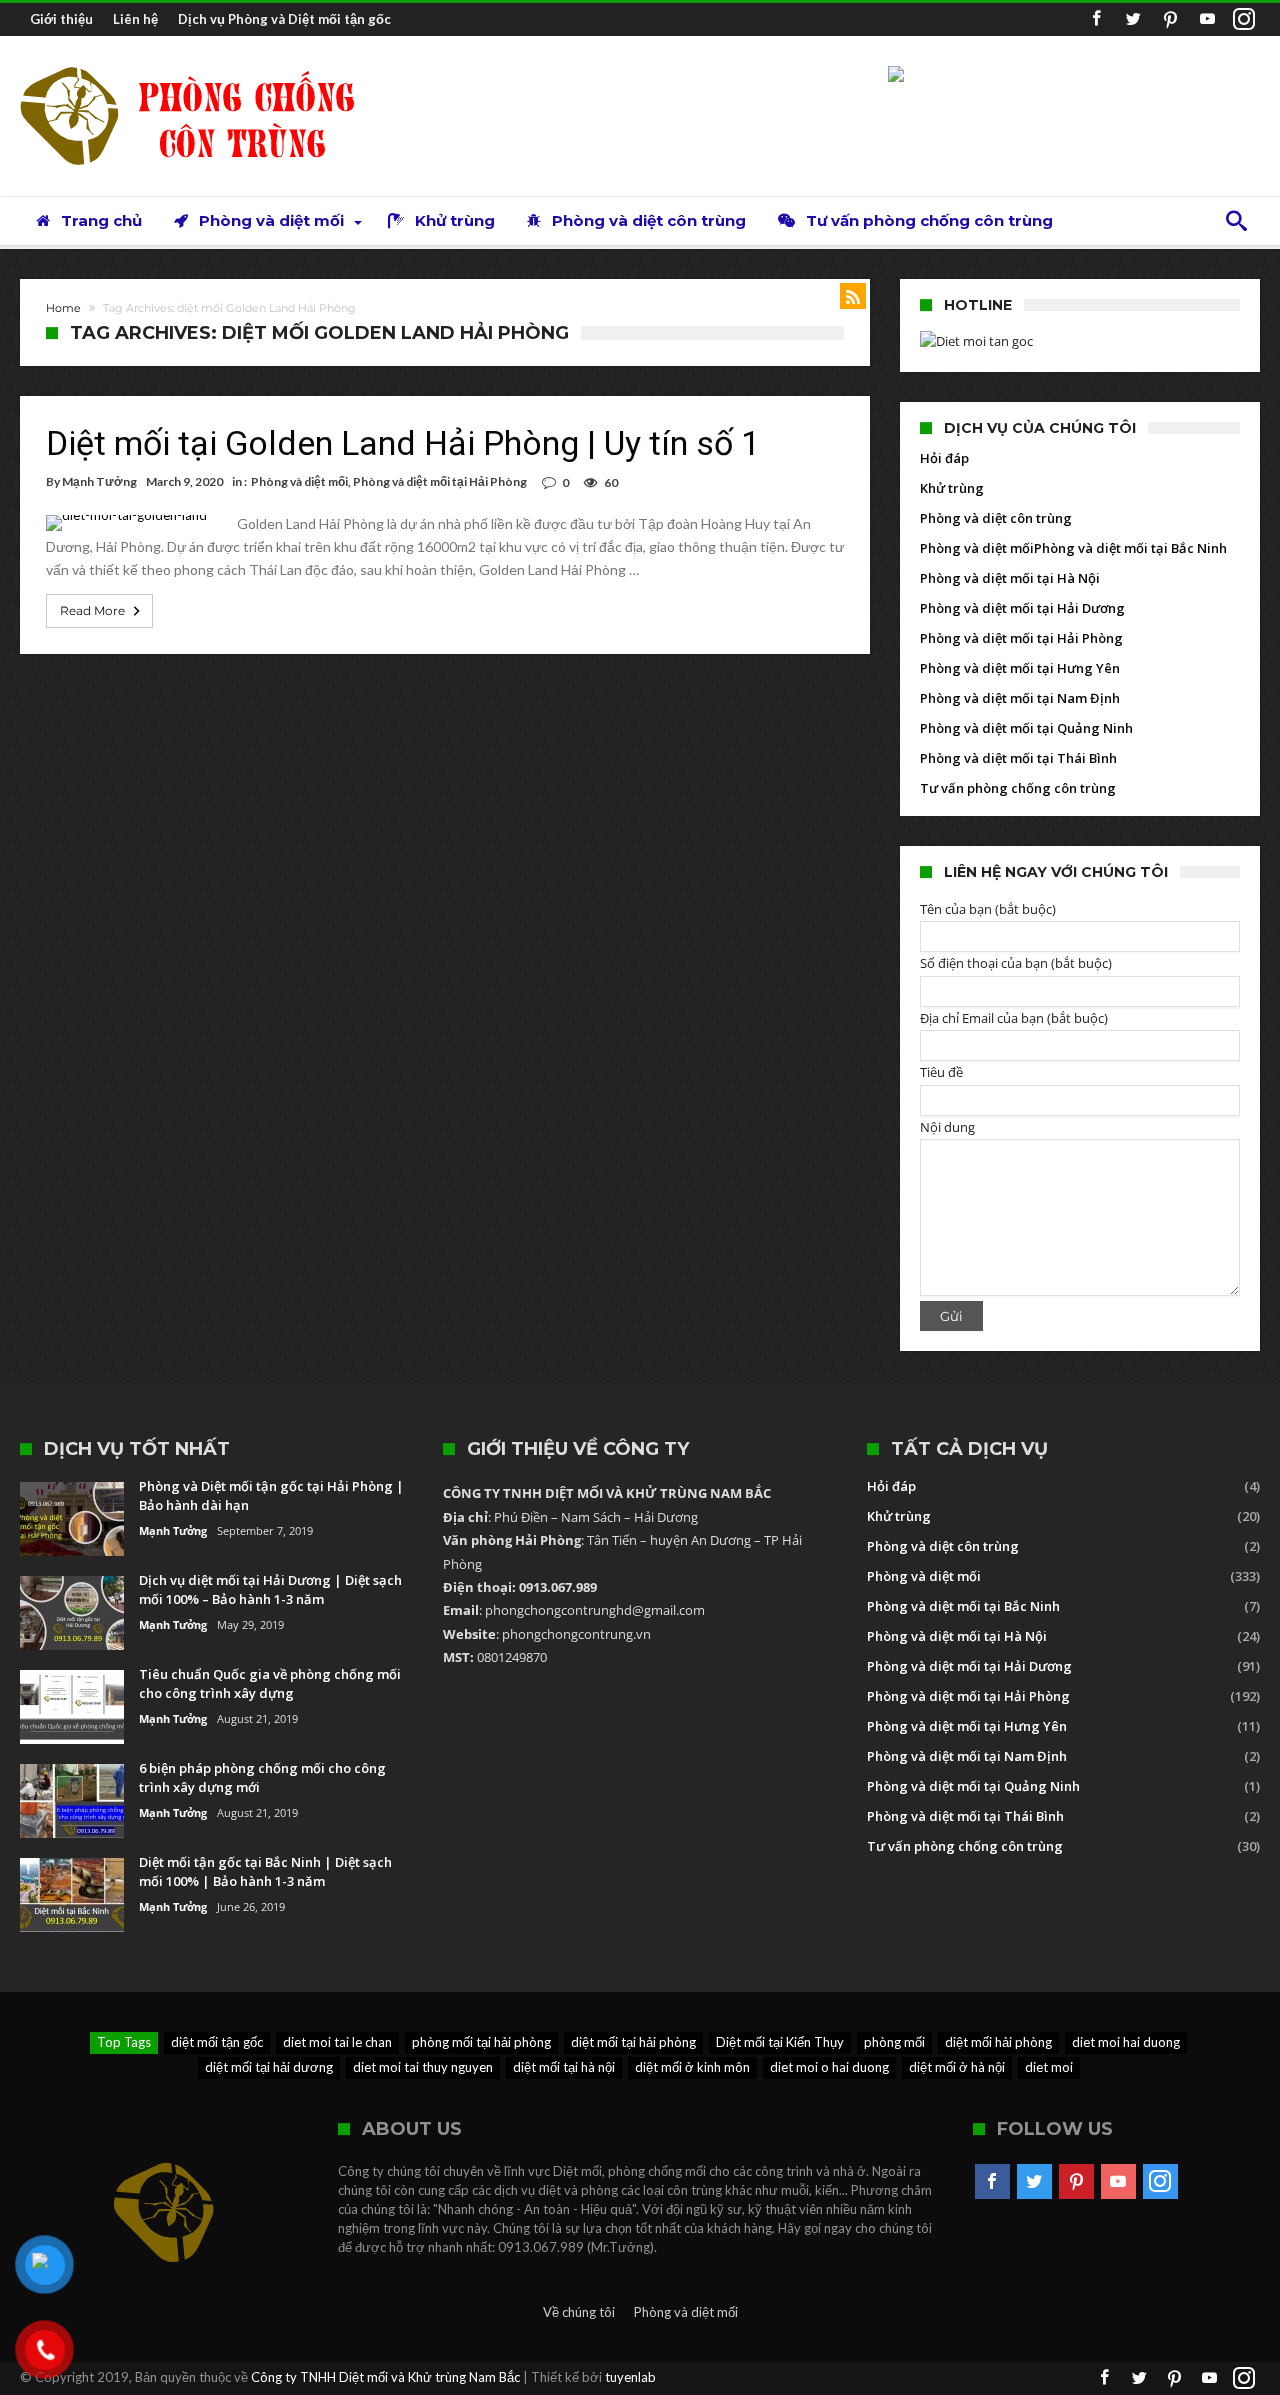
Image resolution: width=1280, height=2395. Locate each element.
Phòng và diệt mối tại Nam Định (1020, 698)
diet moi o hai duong (829, 2067)
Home (63, 308)
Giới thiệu (61, 19)
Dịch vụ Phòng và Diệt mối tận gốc (284, 19)
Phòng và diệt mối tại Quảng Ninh (1026, 728)
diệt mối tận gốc (217, 2042)
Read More (92, 610)
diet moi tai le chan (337, 2042)
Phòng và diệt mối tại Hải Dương (1022, 608)
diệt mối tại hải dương (269, 2067)
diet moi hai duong (1126, 2042)
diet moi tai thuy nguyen (423, 2067)
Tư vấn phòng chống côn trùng (1018, 788)
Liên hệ (135, 19)
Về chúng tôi (579, 2312)
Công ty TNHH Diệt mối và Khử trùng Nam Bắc (385, 2377)
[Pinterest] (1170, 19)
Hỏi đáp (944, 458)
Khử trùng (952, 488)
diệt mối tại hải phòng (633, 2042)
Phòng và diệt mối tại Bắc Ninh (1130, 548)
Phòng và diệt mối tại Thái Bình (1018, 758)
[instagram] (1244, 19)
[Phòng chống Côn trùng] (205, 65)
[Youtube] (1207, 19)
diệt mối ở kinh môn (692, 2067)
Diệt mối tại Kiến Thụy (780, 2042)
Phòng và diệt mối (299, 481)
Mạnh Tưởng (99, 481)
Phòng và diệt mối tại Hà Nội (1010, 578)
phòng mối (894, 2042)
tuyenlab (630, 2377)
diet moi (1049, 2067)
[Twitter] (1133, 19)
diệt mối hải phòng (998, 2042)
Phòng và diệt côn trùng (996, 518)
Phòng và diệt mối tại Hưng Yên (1020, 668)
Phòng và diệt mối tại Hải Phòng (440, 481)
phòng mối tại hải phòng (481, 2042)
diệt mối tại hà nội (564, 2067)
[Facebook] (1096, 19)
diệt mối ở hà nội (957, 2067)
